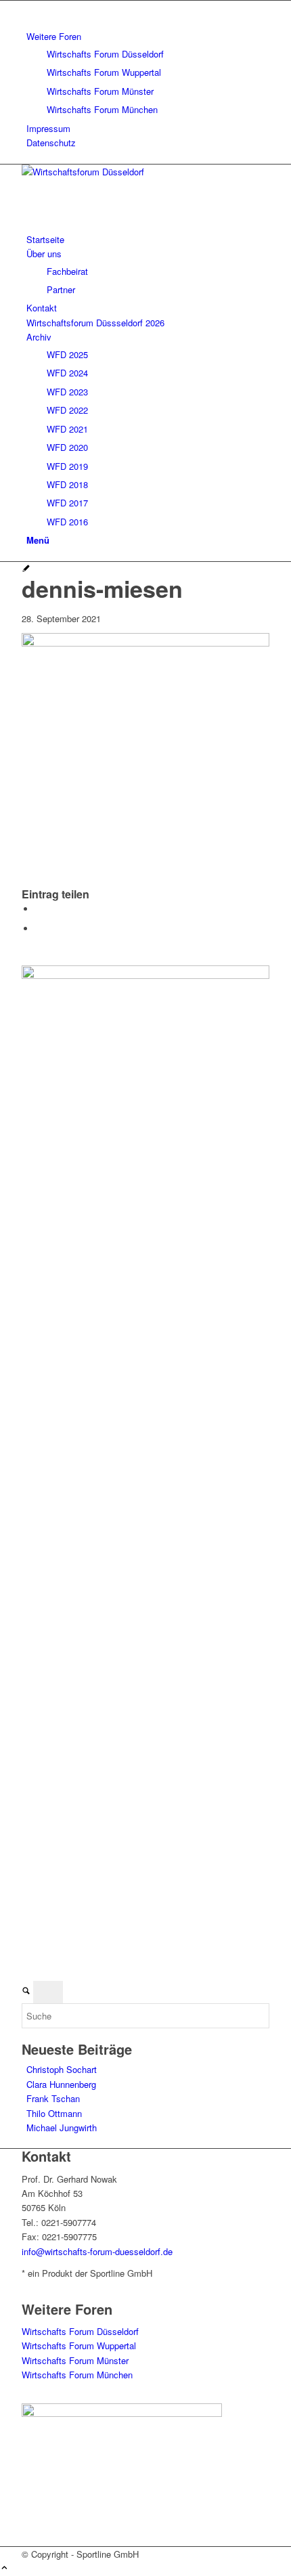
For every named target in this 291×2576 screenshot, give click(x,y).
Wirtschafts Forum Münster (100, 91)
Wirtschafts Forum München (102, 109)
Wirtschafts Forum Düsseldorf (105, 54)
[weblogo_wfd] (123, 172)
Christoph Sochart (62, 2069)
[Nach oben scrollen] (4, 2568)
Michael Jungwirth (62, 2127)
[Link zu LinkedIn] (30, 8)
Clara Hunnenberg (61, 2084)
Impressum (48, 128)
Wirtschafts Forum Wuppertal (104, 72)
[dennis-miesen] (26, 569)
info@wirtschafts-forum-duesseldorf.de (97, 2251)
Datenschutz (51, 143)
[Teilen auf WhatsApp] (39, 909)
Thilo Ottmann (54, 2113)
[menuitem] (148, 73)
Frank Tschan (53, 2098)
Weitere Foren (54, 36)
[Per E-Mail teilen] (39, 929)
